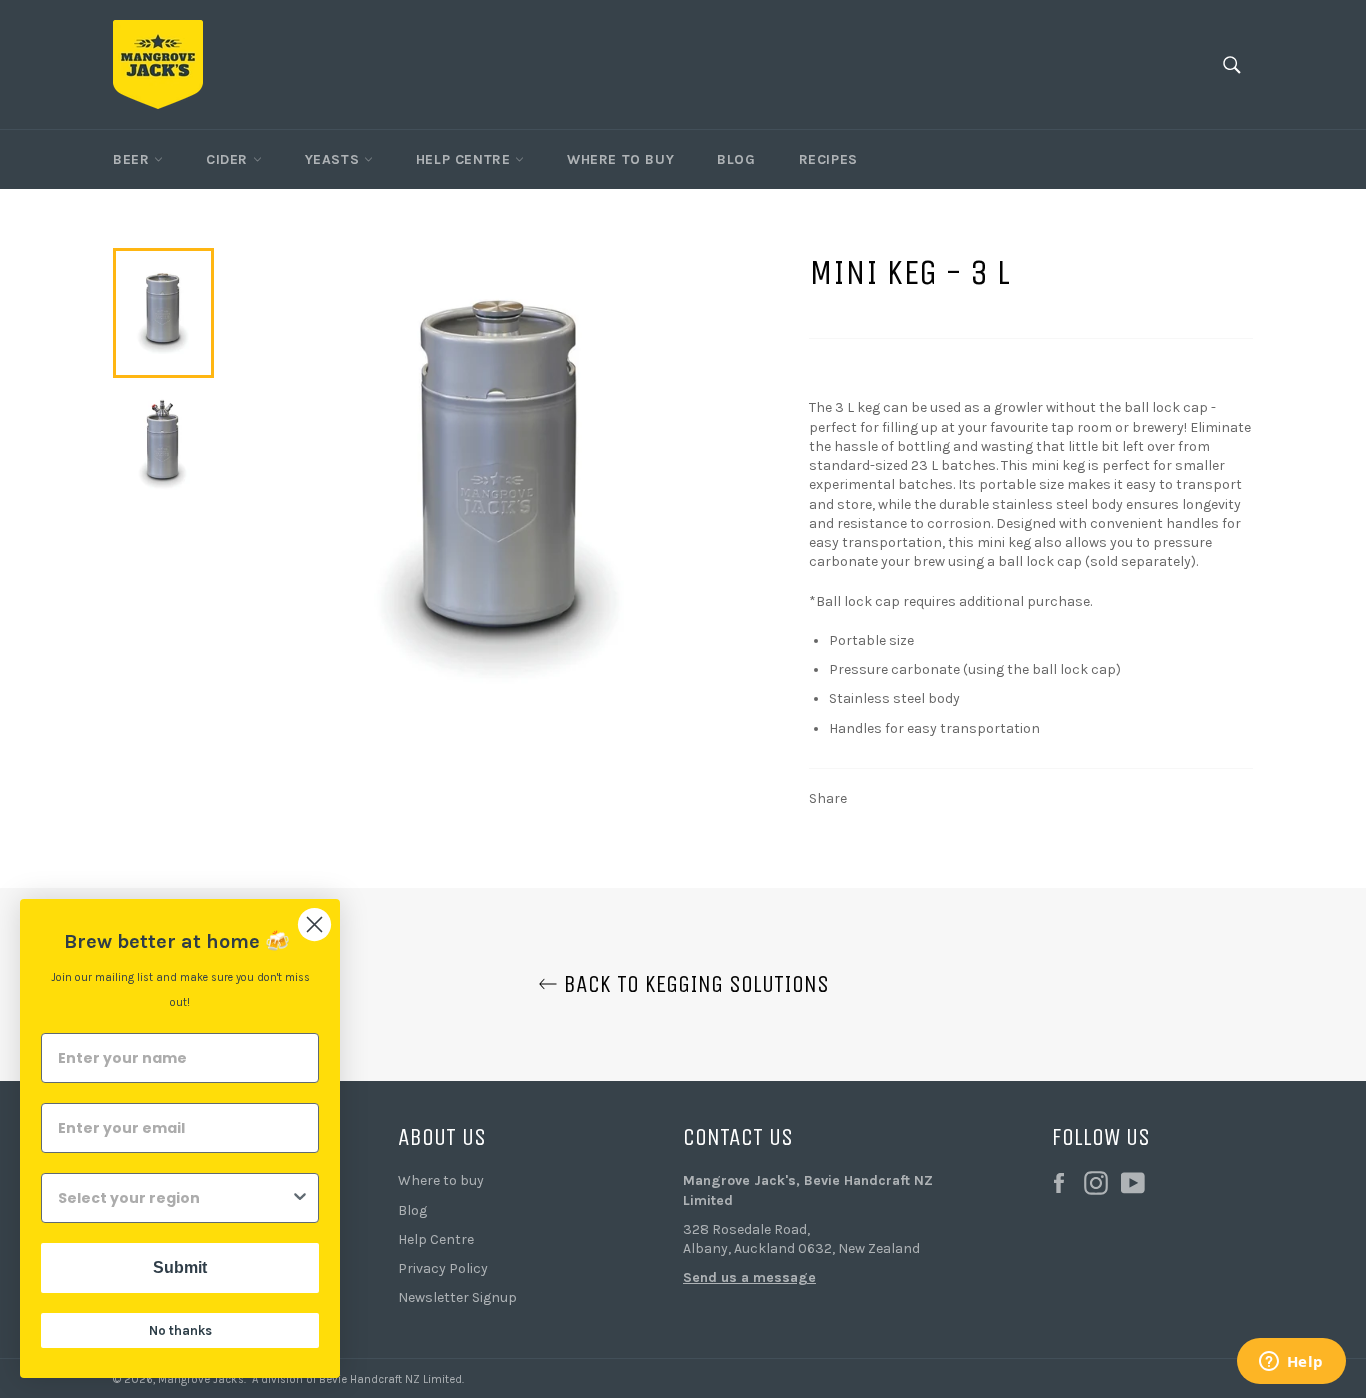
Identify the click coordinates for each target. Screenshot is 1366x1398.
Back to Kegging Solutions (693, 984)
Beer (133, 159)
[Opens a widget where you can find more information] (1291, 1363)
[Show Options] (300, 1198)
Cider (229, 159)
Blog (736, 159)
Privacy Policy (443, 1268)
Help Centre (465, 159)
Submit (180, 1267)
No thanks (180, 1330)
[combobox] (174, 1198)
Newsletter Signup (457, 1297)
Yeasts (334, 159)
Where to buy (441, 1180)
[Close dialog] (314, 924)
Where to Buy (620, 159)
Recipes (828, 159)
